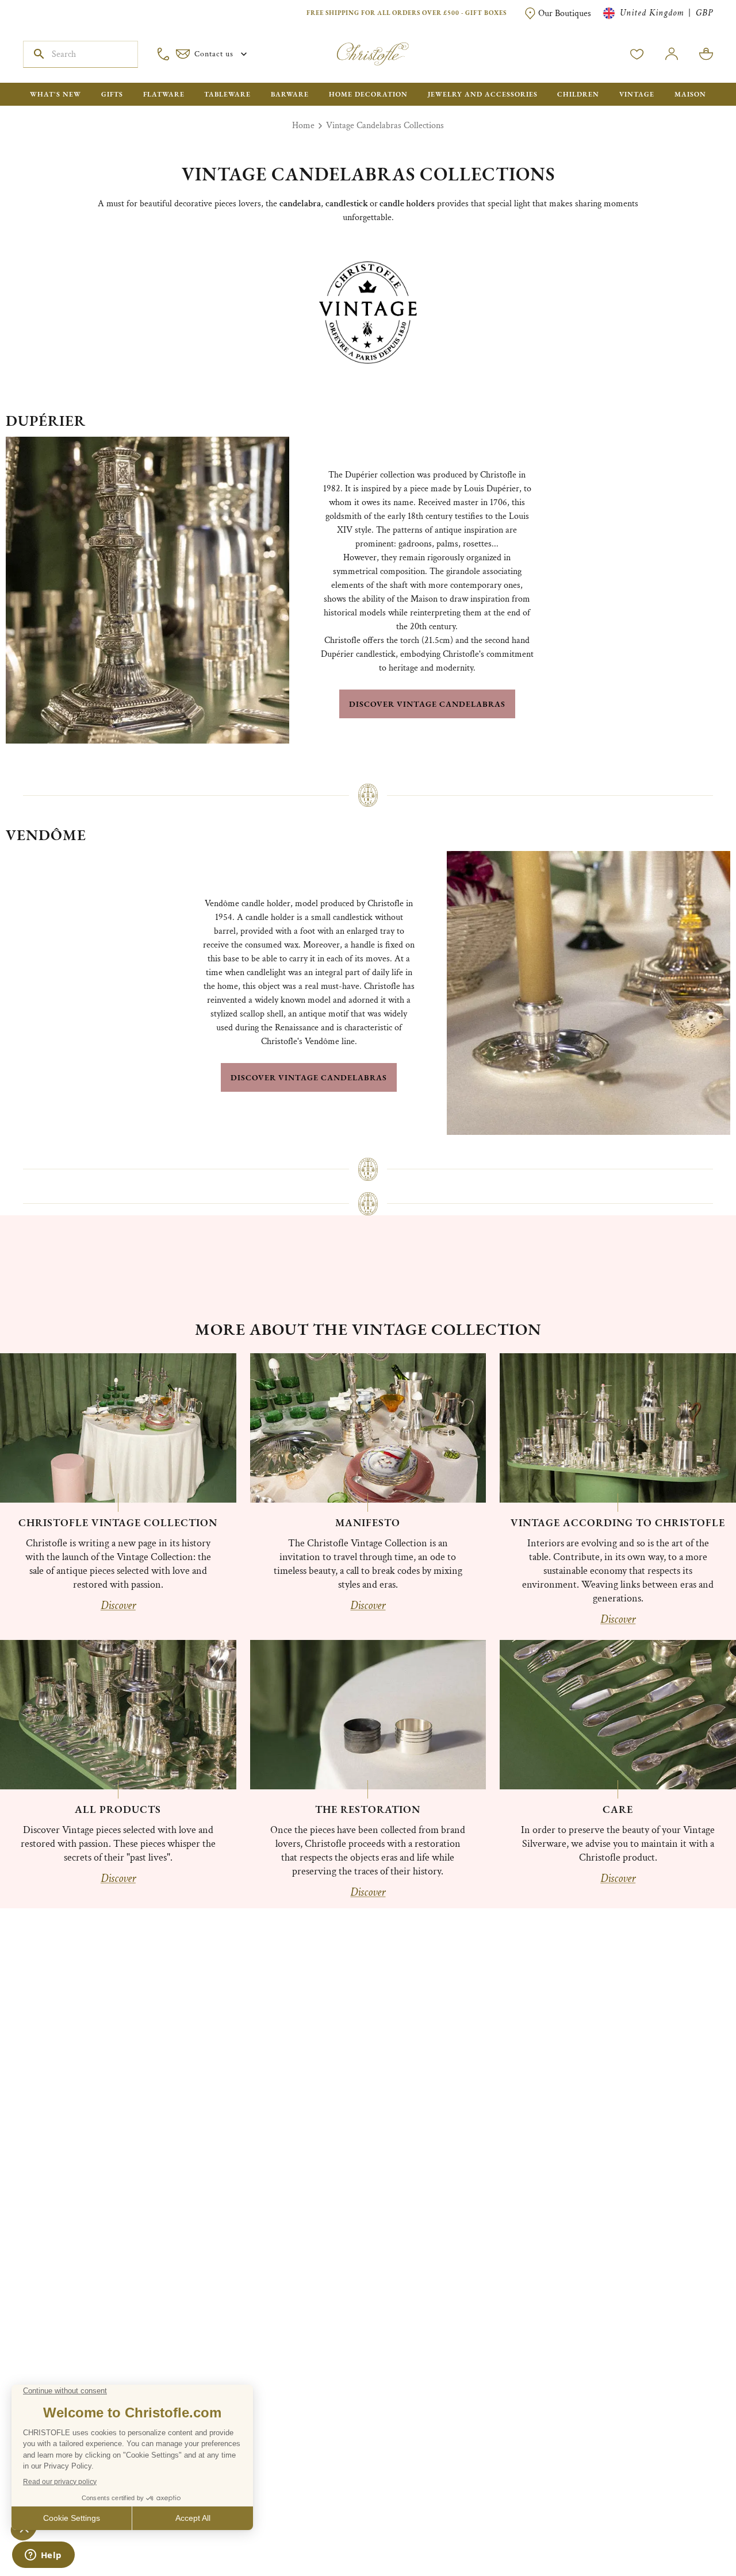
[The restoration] (368, 1715)
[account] (637, 54)
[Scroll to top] (691, 2531)
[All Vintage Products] (118, 1715)
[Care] (618, 1715)
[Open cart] (706, 54)
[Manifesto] (368, 1428)
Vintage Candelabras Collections (385, 126)
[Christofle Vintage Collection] (118, 1428)
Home (303, 126)
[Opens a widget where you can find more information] (43, 2556)
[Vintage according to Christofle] (618, 1428)
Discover (118, 1605)
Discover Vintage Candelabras (427, 704)
